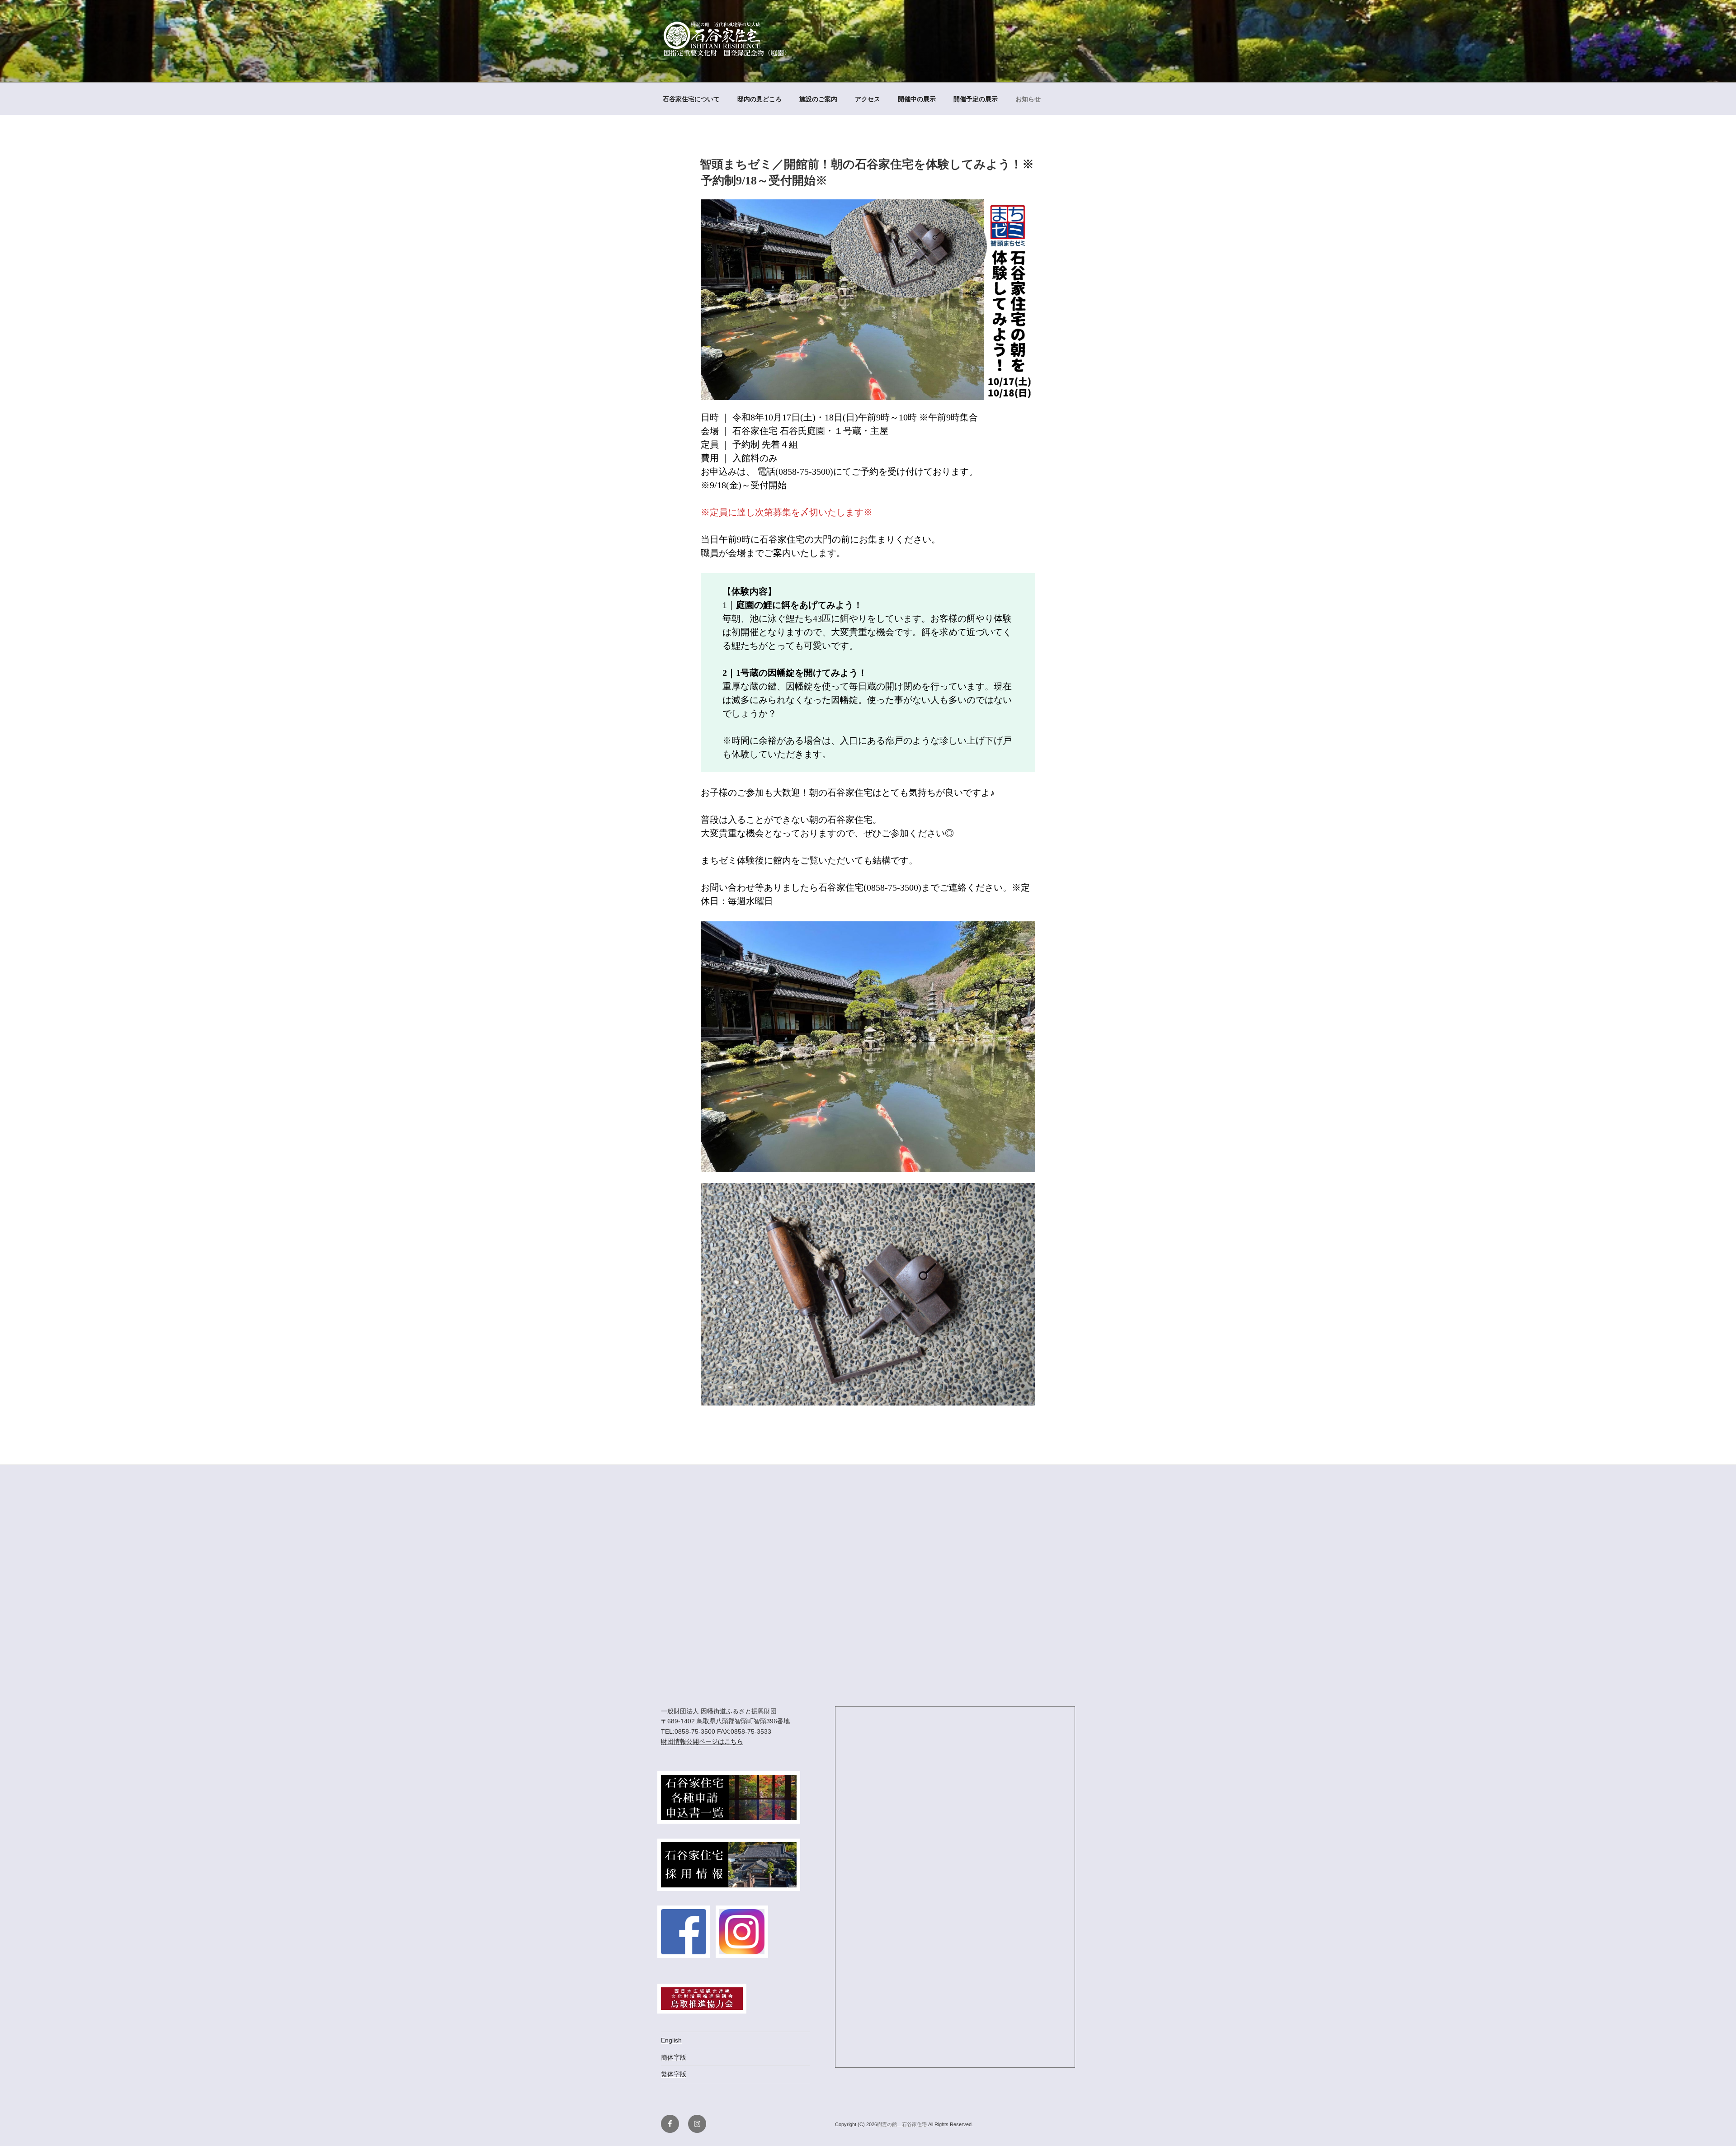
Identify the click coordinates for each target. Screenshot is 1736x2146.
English (671, 2040)
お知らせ (1028, 99)
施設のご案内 (818, 99)
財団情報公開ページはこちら (702, 1741)
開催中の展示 (917, 99)
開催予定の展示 (976, 99)
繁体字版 (674, 2074)
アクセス (868, 99)
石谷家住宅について (691, 99)
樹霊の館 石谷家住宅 (903, 2124)
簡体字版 (674, 2057)
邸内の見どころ (759, 99)
